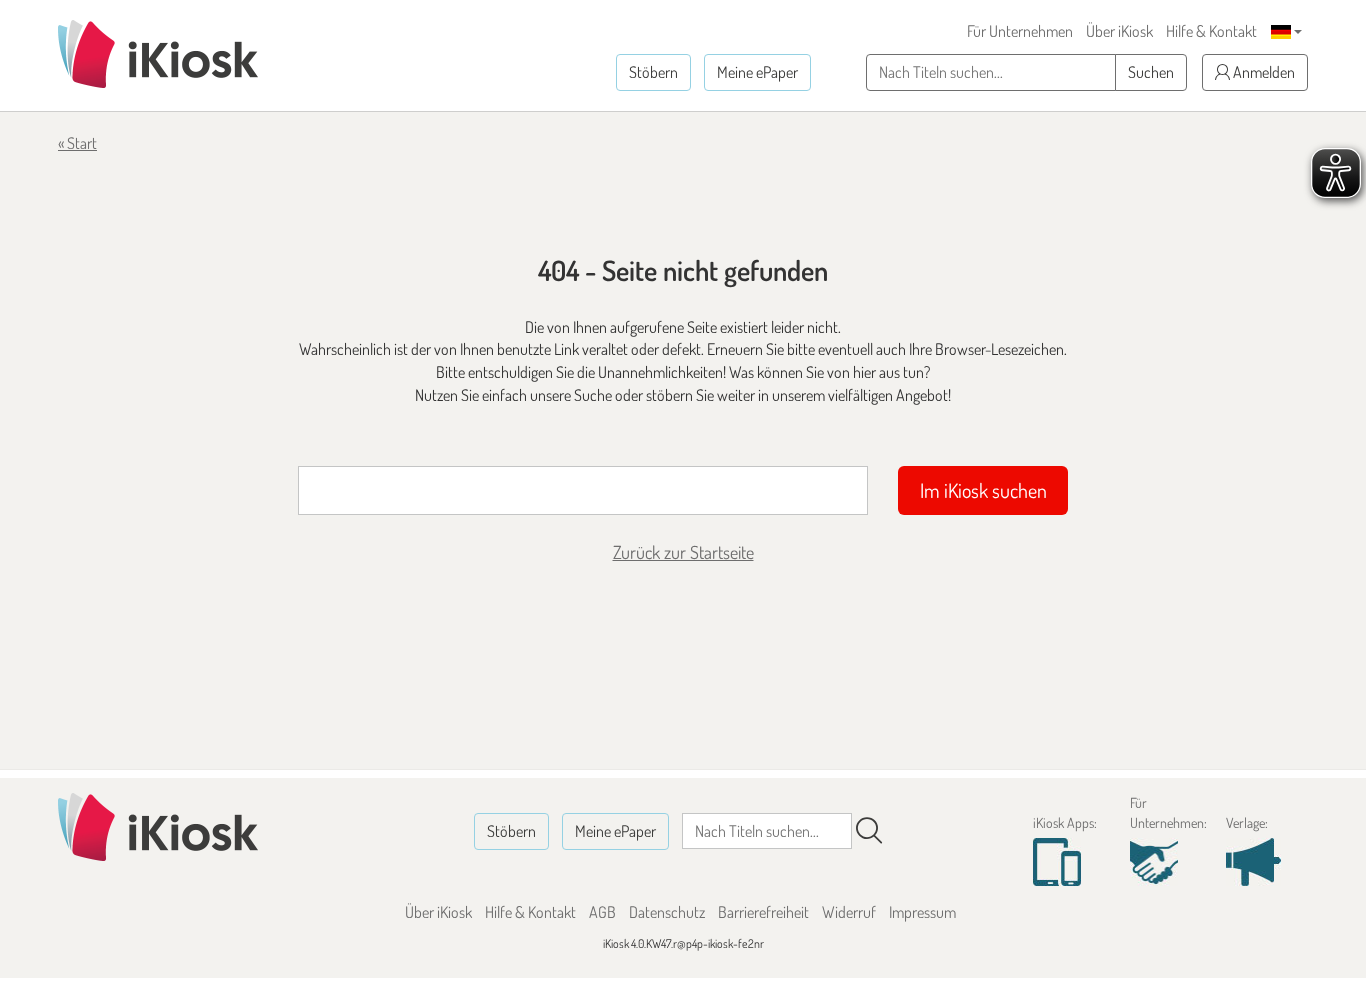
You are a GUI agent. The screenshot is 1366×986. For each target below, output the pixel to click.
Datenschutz (667, 912)
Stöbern (653, 72)
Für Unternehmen (1020, 31)
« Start (77, 143)
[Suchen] (869, 831)
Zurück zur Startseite (683, 552)
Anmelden (1262, 72)
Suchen (1151, 72)
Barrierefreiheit (763, 912)
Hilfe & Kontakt (1211, 31)
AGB (602, 912)
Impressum (922, 912)
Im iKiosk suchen (983, 490)
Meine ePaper (757, 72)
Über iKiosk (1119, 31)
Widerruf (849, 912)
